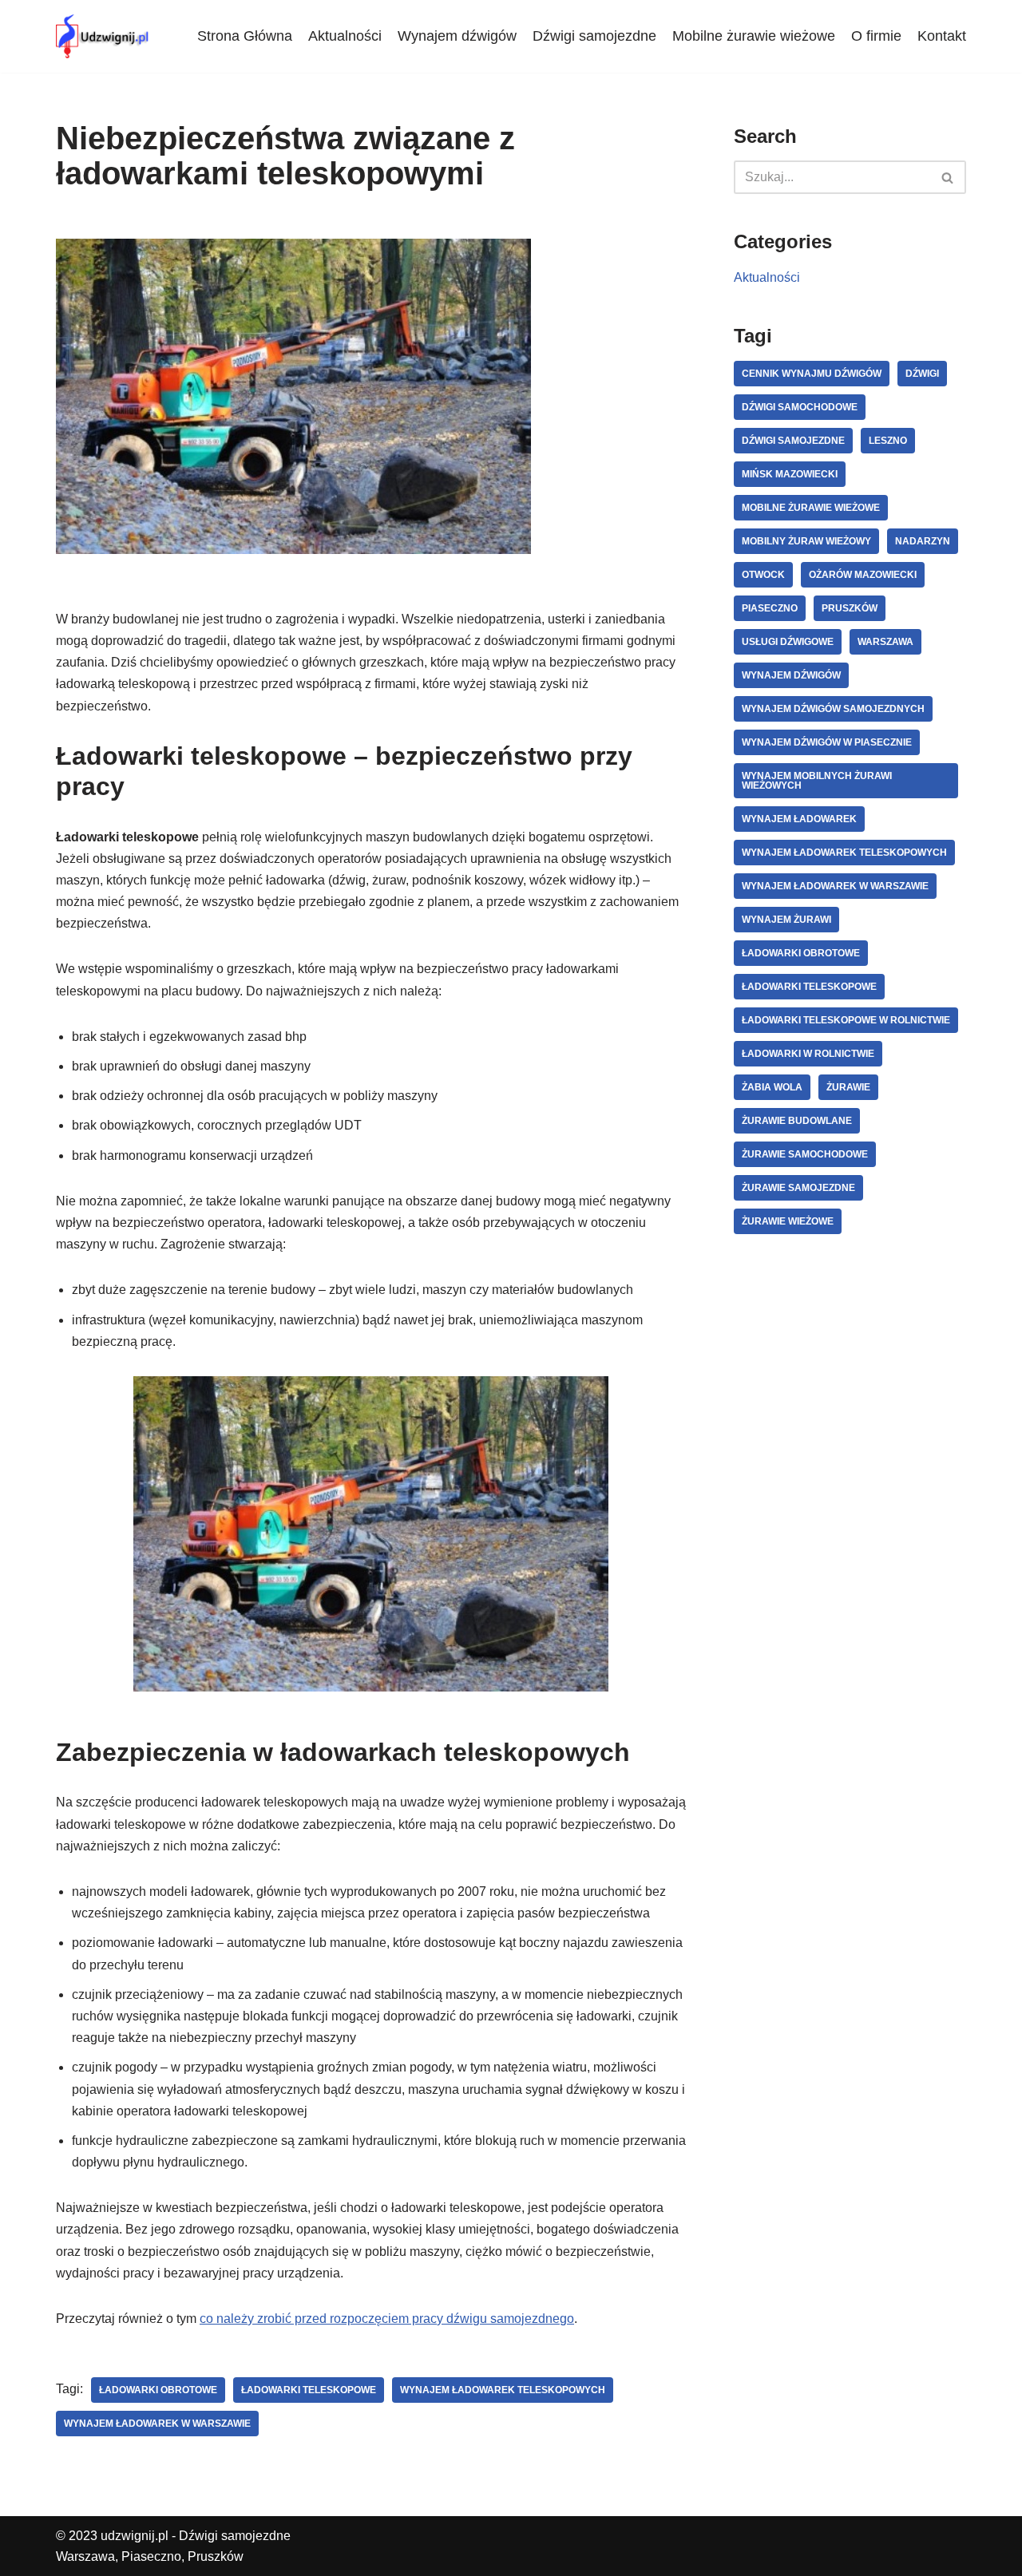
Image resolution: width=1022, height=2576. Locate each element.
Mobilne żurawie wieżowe (754, 36)
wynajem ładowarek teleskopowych (503, 2390)
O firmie (876, 36)
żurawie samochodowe (805, 1154)
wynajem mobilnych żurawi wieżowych (817, 781)
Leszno (888, 441)
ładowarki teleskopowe (309, 2390)
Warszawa (885, 642)
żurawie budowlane (797, 1121)
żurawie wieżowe (788, 1221)
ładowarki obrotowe (158, 2390)
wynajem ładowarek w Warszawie (157, 2424)
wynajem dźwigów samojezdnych (833, 709)
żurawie (848, 1087)
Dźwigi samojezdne (594, 36)
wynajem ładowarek (799, 819)
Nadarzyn (923, 541)
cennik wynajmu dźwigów (812, 374)
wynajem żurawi (786, 920)
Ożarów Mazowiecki (863, 575)
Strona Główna (245, 36)
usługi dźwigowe (788, 642)
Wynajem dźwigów (457, 36)
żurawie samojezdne (798, 1188)
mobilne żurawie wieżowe (811, 508)
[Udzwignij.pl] (104, 36)
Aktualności (345, 36)
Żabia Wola (772, 1087)
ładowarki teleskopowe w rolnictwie (846, 1020)
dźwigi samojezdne (793, 441)
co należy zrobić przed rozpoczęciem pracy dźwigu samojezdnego (387, 2319)
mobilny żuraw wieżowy (806, 541)
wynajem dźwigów (791, 675)
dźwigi (922, 374)
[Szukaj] (948, 177)
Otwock (763, 575)
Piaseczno (770, 608)
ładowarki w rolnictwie (808, 1054)
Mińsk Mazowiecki (790, 474)
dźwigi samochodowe (800, 407)
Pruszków (850, 608)
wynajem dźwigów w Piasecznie (827, 742)
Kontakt (942, 36)
